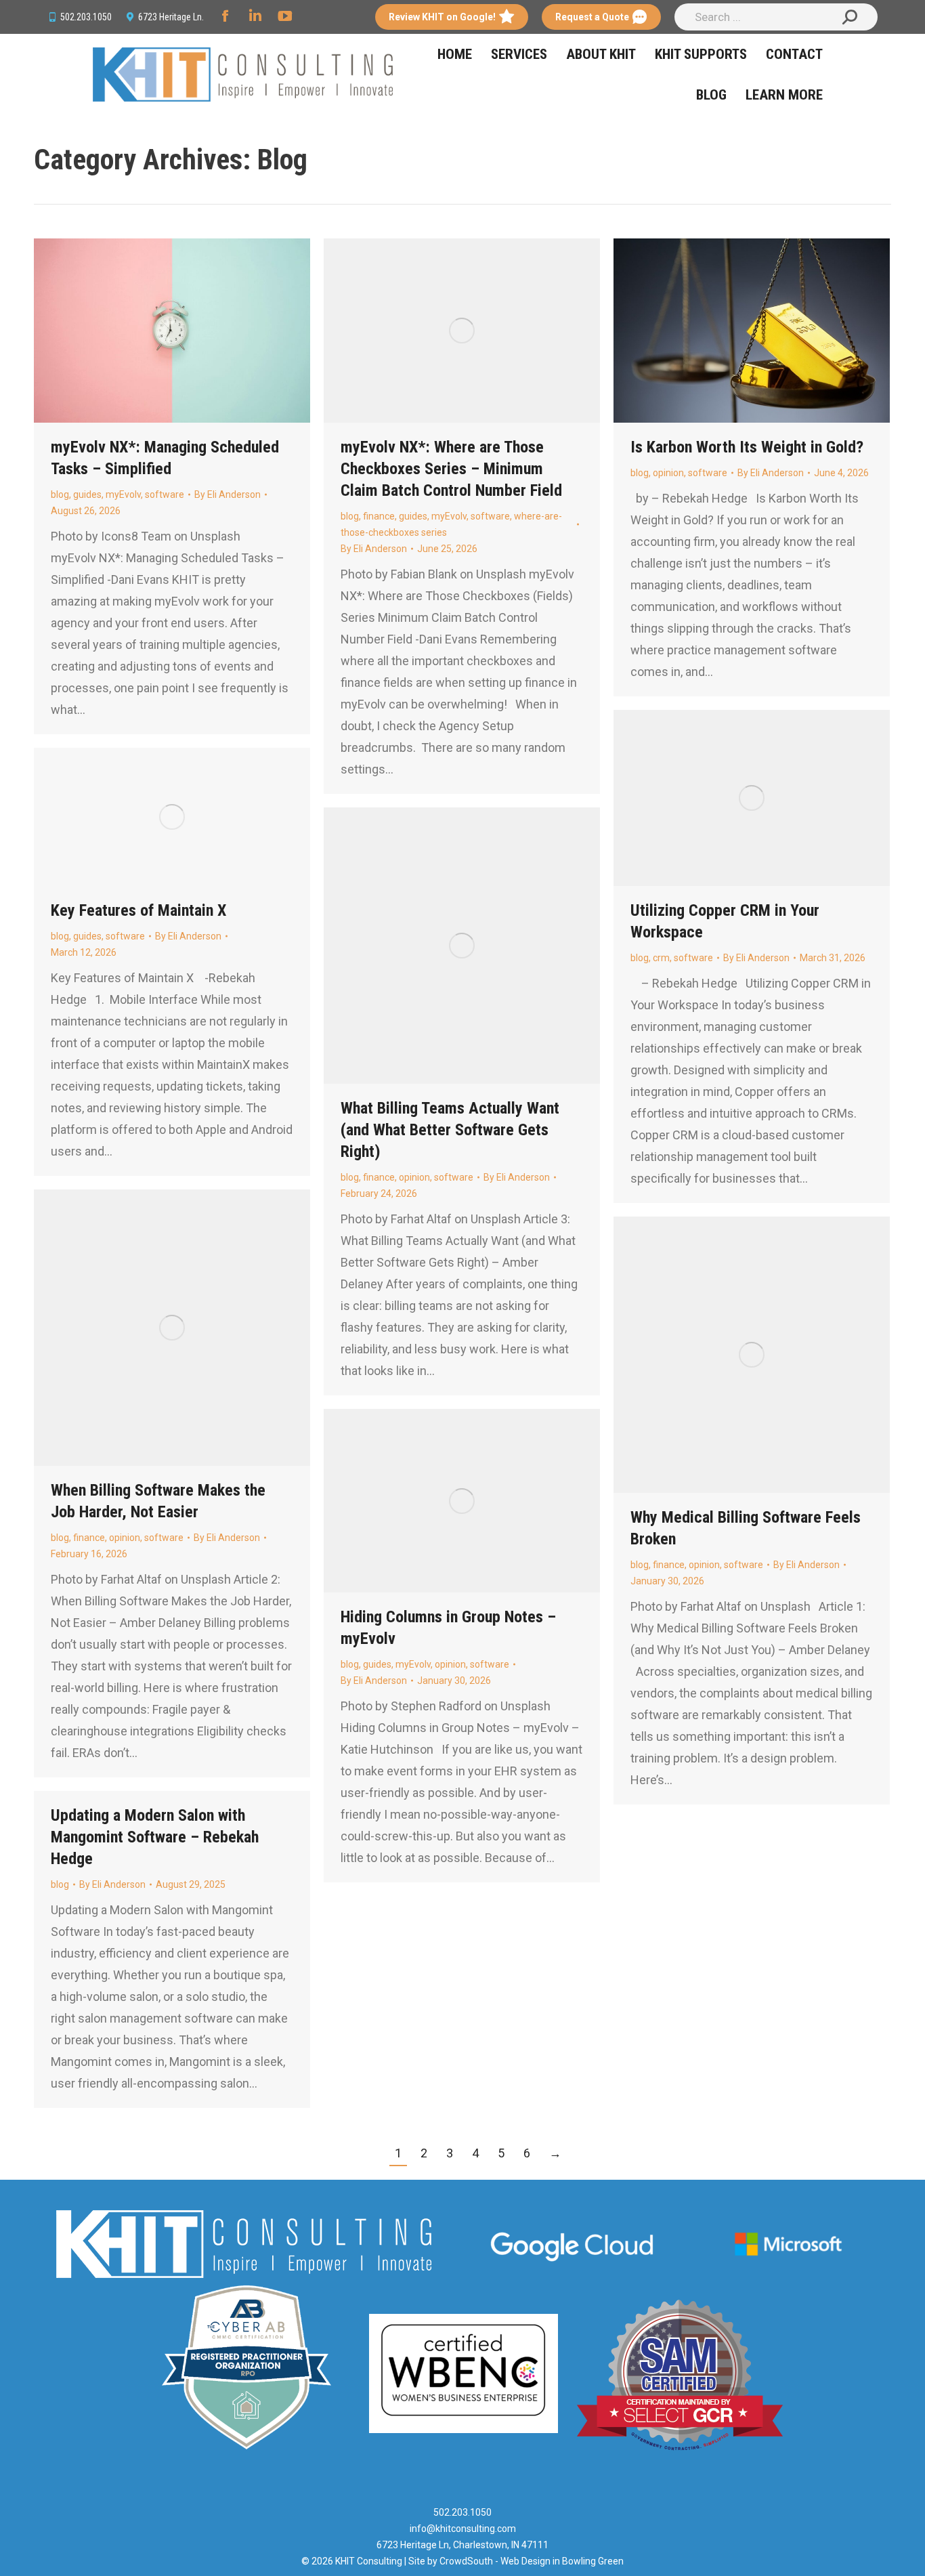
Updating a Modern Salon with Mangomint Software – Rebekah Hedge (155, 1837)
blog (60, 494)
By (228, 494)
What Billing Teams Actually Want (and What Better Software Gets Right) (450, 1130)
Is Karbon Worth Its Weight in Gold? (747, 447)
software (165, 494)
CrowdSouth (466, 2561)
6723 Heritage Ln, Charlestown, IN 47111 (462, 2545)
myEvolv (123, 494)
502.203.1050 (86, 17)
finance (379, 516)
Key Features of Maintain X (138, 910)
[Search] (850, 17)
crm (661, 958)
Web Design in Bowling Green (562, 2561)
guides (87, 494)
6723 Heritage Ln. (171, 17)
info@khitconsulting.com (463, 2529)
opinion (668, 473)
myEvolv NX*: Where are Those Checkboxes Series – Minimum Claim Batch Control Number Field (451, 469)
